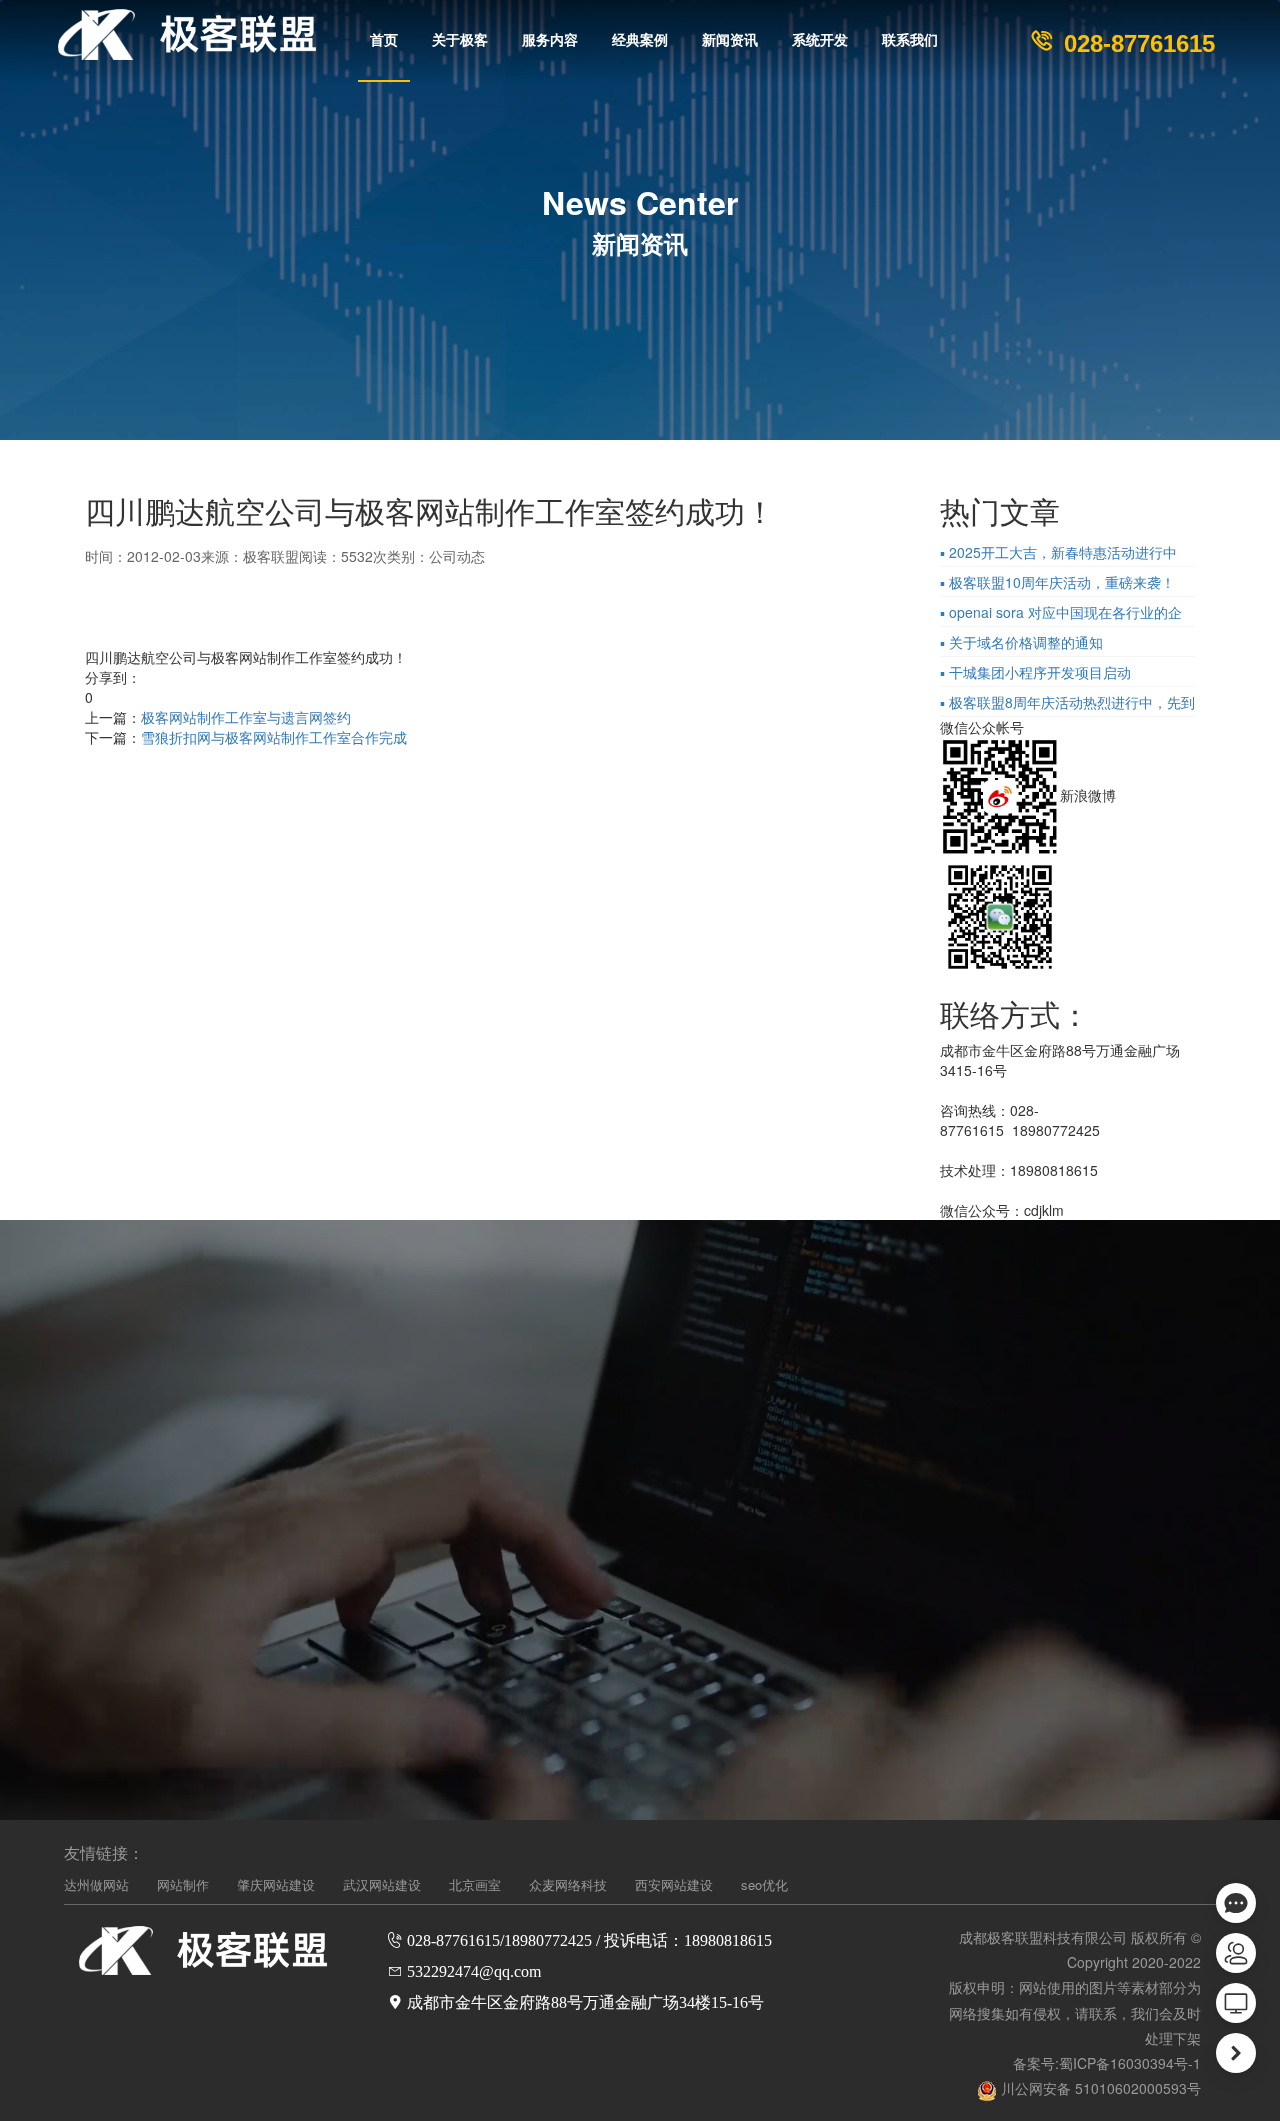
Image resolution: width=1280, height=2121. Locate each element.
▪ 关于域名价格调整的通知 (1021, 642)
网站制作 (183, 1884)
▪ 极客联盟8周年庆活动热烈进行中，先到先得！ (1067, 704)
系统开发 (820, 40)
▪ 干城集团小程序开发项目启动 (1035, 672)
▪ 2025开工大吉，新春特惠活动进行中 (1058, 552)
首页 (384, 40)
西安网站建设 (674, 1884)
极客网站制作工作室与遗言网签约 (246, 717)
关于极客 (460, 40)
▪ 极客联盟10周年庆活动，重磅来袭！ (1057, 582)
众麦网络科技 (568, 1884)
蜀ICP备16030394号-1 (1130, 2063)
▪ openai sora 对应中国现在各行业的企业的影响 (1061, 614)
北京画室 (475, 1884)
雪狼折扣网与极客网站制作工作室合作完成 (274, 737)
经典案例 (640, 40)
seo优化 (764, 1884)
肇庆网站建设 (276, 1884)
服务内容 (550, 40)
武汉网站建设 (382, 1884)
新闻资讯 (730, 40)
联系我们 (910, 40)
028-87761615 (1136, 43)
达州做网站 (96, 1884)
